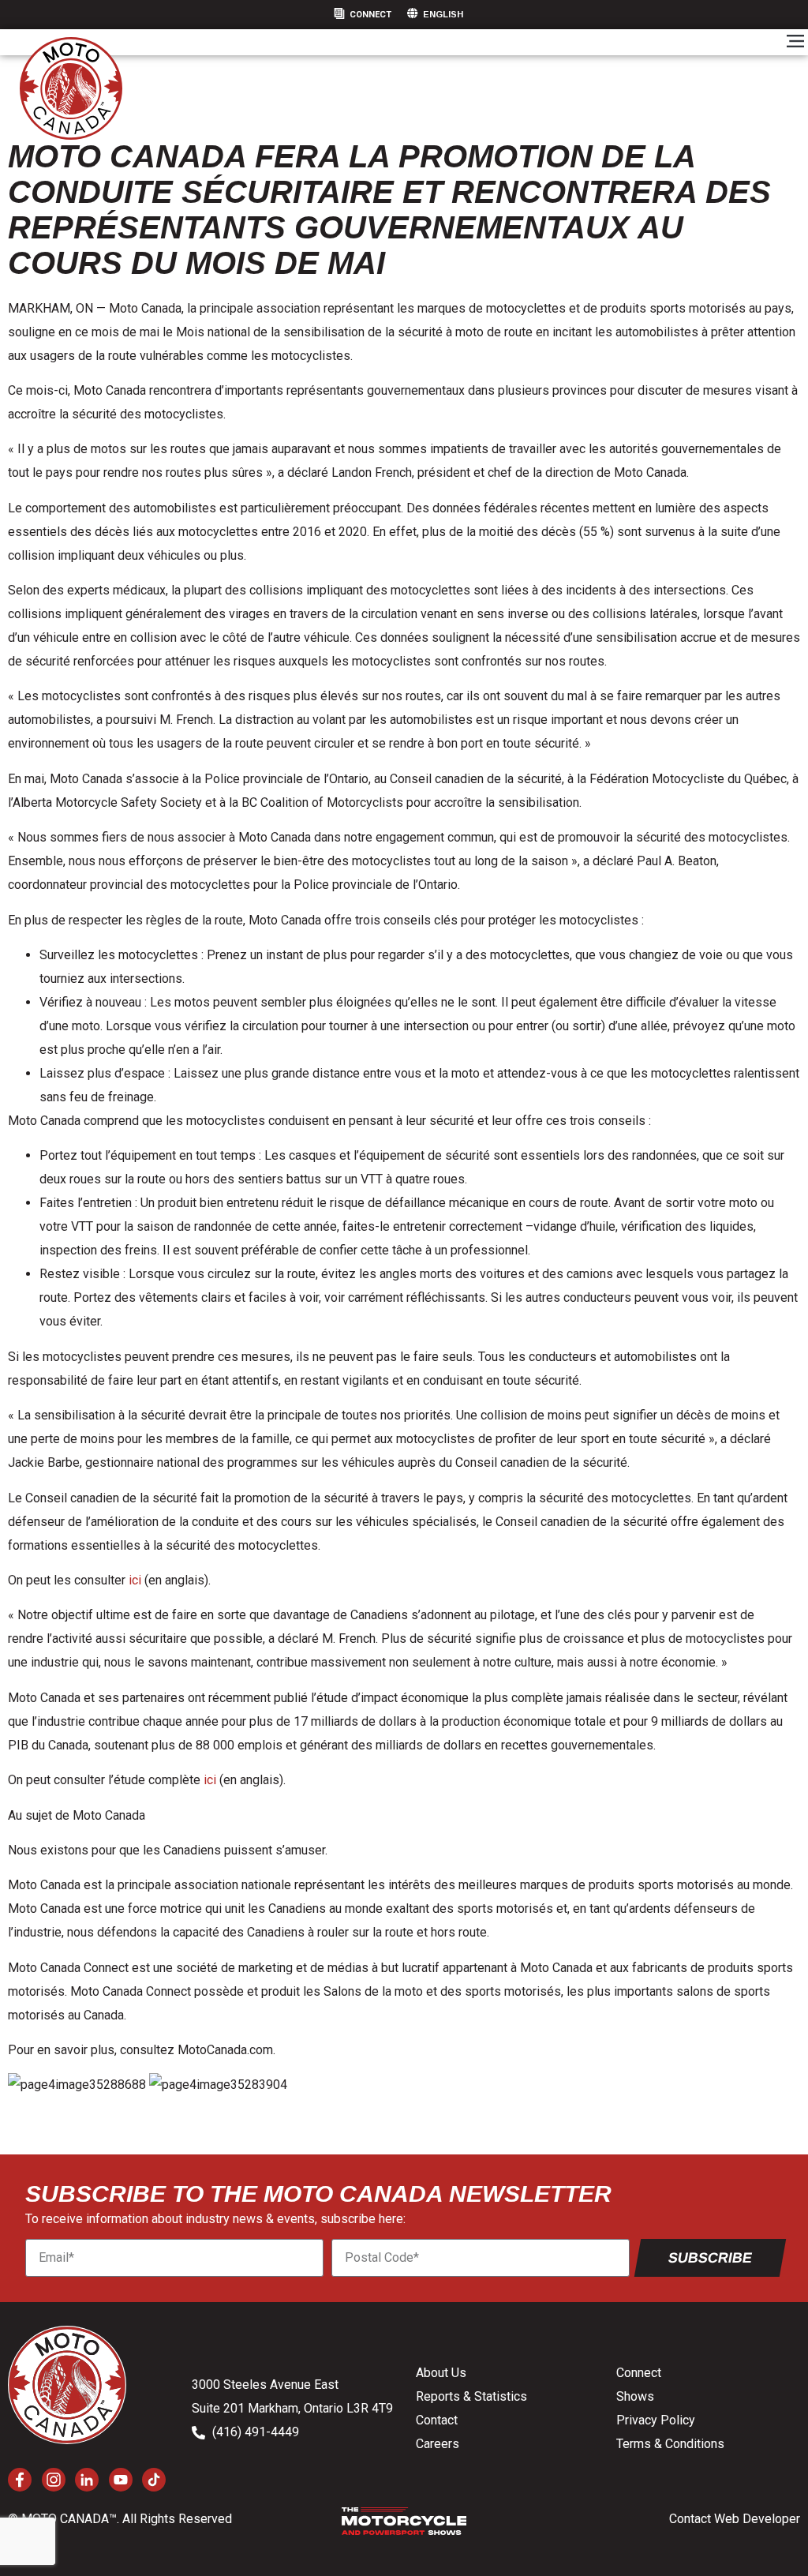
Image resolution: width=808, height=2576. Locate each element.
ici (137, 1580)
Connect (370, 15)
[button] (795, 42)
